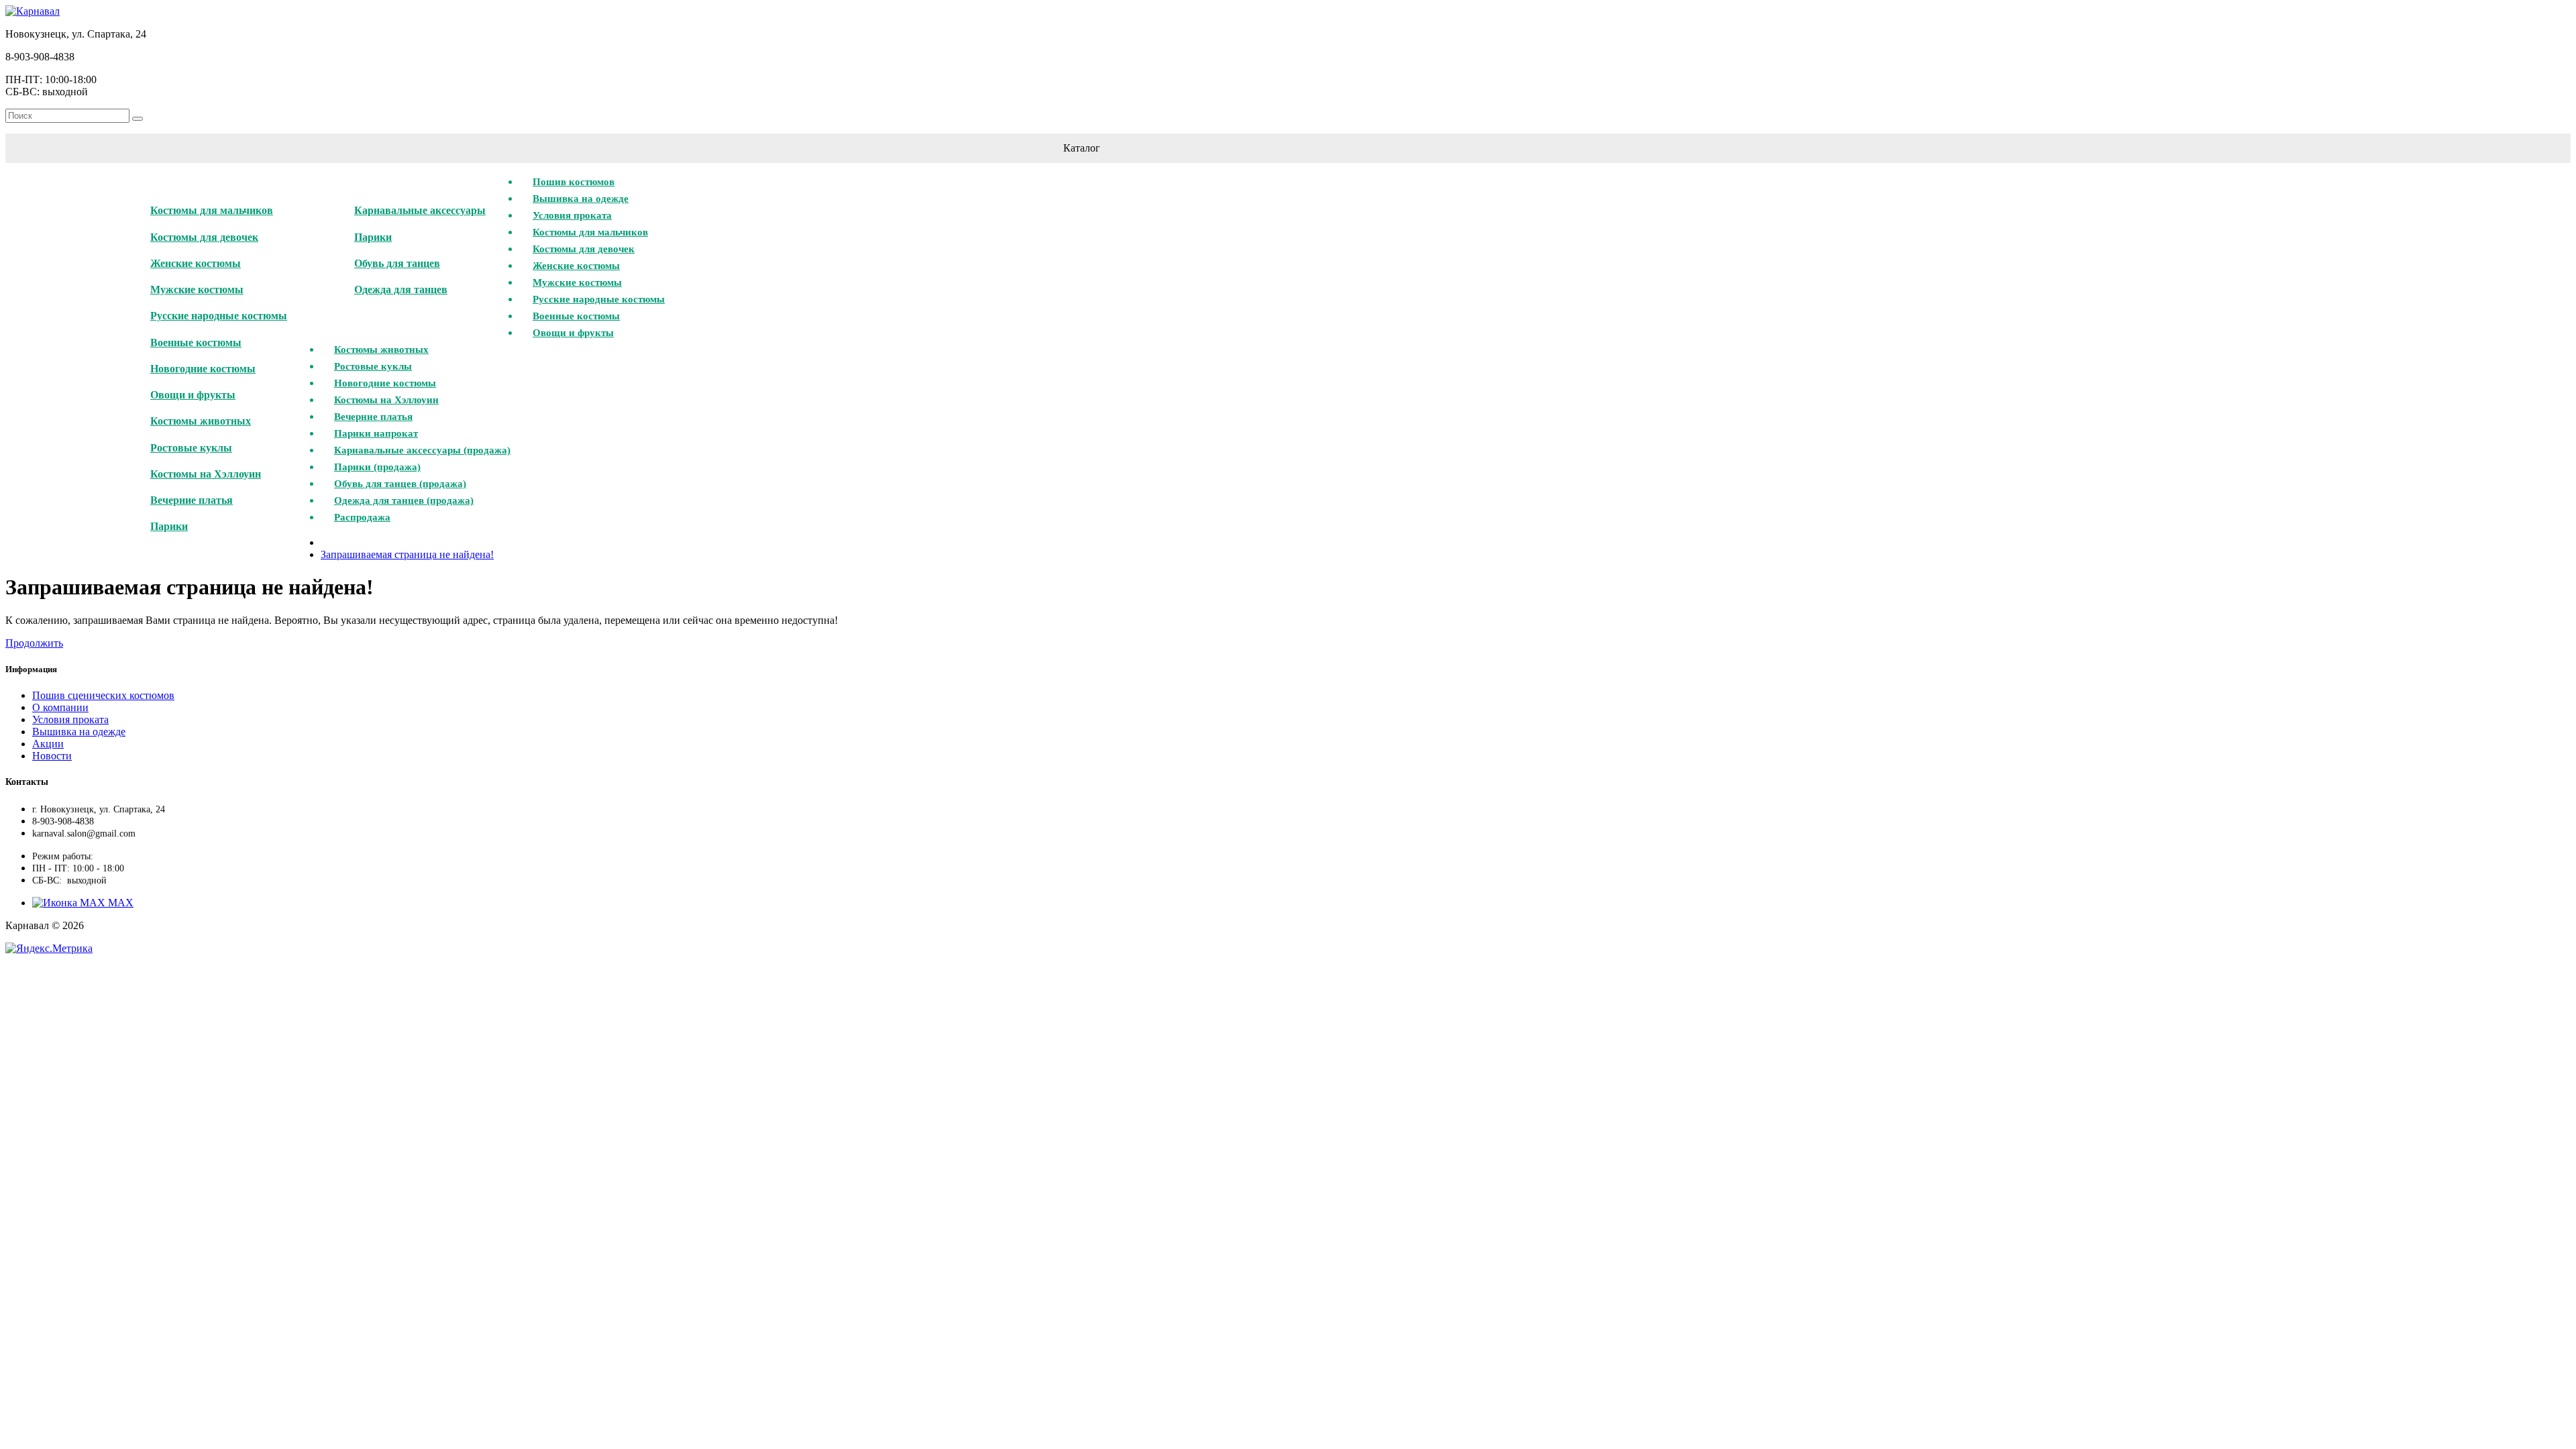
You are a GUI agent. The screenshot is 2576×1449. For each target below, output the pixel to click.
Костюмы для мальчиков (212, 210)
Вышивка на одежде (79, 732)
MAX (119, 903)
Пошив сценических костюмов (103, 695)
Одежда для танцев (401, 289)
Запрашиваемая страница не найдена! (407, 554)
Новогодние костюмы (203, 369)
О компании (60, 707)
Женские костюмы (196, 263)
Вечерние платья (192, 500)
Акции (48, 744)
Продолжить (34, 643)
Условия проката (70, 719)
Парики (169, 526)
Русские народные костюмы (219, 316)
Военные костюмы (196, 342)
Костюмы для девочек (204, 237)
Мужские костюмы (197, 289)
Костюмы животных (201, 421)
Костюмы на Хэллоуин (206, 474)
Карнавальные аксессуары (420, 210)
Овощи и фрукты (193, 395)
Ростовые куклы (191, 448)
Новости (52, 756)
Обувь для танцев (397, 263)
